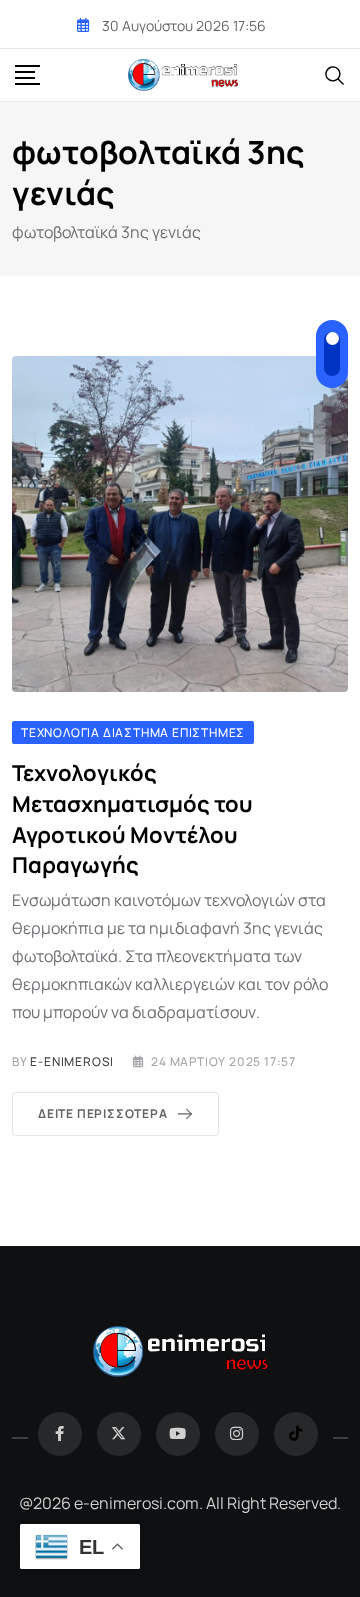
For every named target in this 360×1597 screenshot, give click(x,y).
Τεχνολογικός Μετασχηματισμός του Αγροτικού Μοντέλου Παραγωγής (132, 819)
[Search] (335, 74)
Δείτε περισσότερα (103, 1113)
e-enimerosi (72, 1061)
